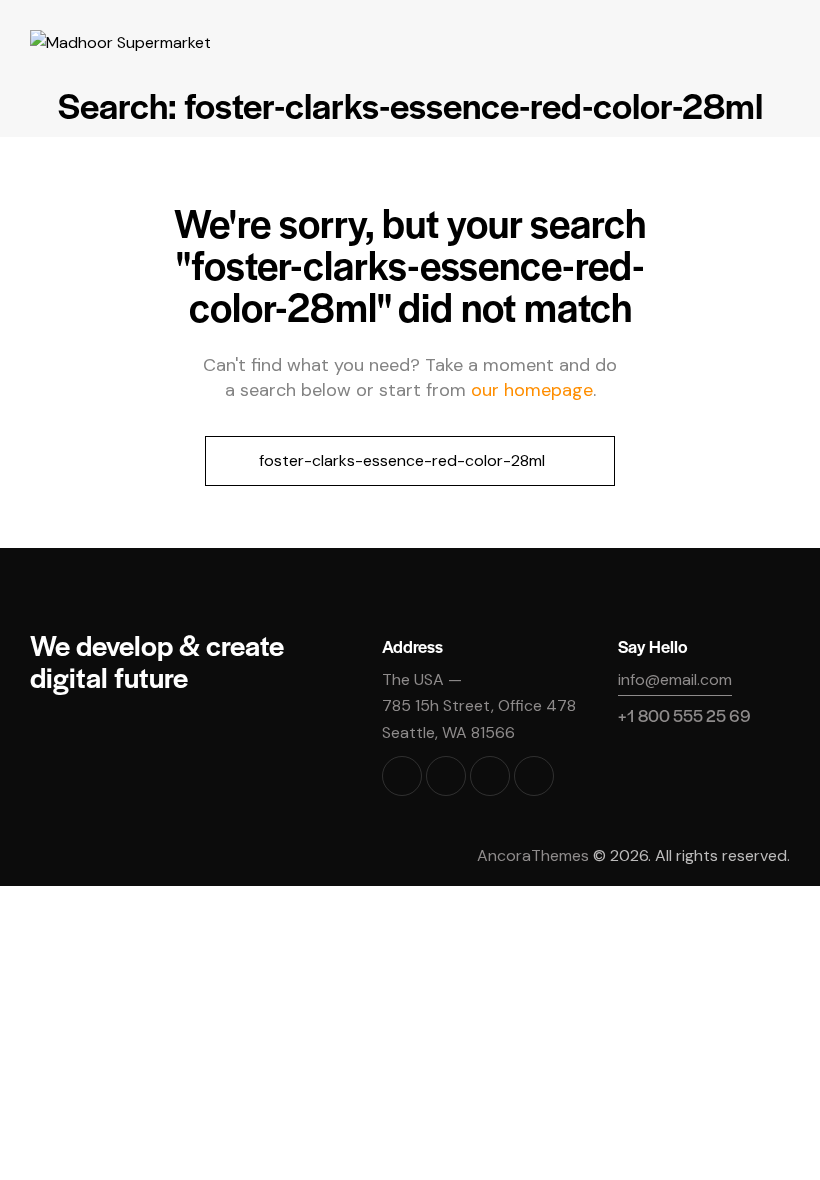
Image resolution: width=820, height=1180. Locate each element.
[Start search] (228, 461)
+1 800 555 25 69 (684, 715)
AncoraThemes (533, 855)
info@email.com (675, 679)
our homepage (532, 390)
